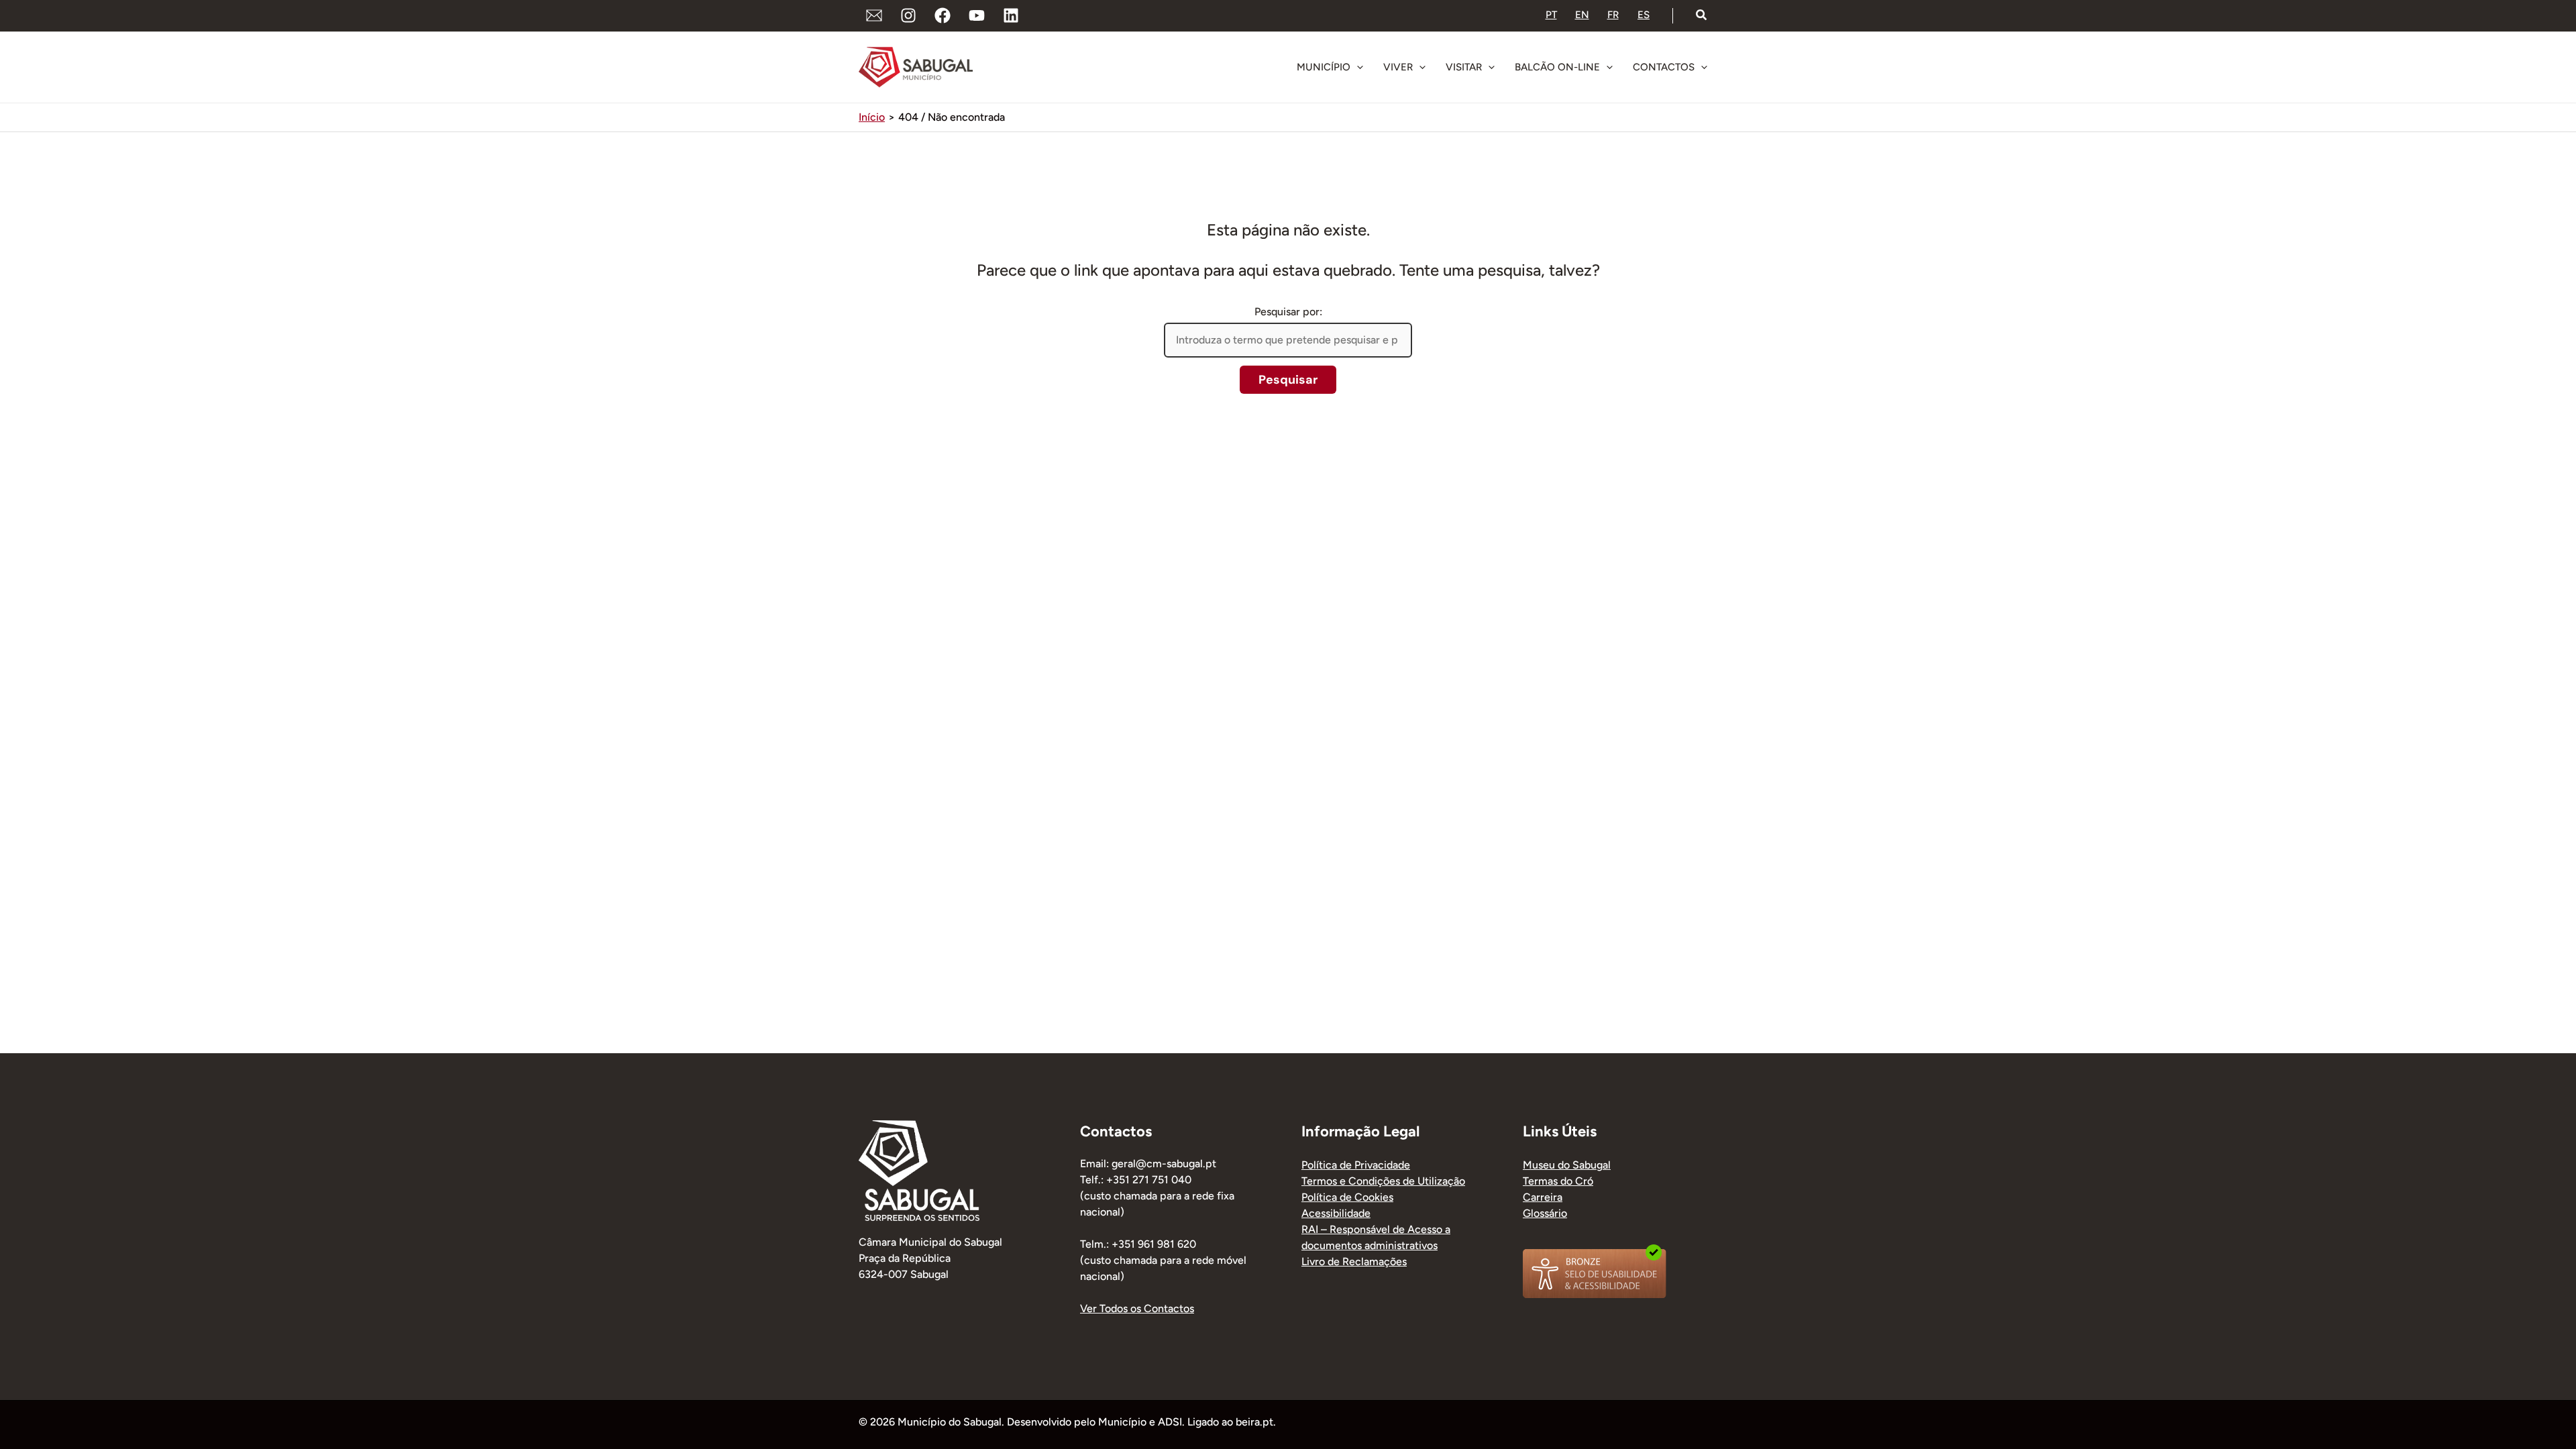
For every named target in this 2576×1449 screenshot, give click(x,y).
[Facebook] (943, 15)
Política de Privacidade (1356, 1165)
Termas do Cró (1558, 1181)
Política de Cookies (1347, 1197)
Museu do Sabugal (1567, 1165)
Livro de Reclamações (1354, 1262)
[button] (1702, 15)
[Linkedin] (1011, 15)
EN (1582, 15)
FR (1613, 15)
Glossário (1545, 1213)
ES (1644, 15)
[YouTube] (977, 15)
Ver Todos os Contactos (1137, 1308)
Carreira (1543, 1197)
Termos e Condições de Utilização (1383, 1181)
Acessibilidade (1336, 1213)
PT (1551, 15)
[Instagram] (908, 15)
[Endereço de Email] (874, 15)
